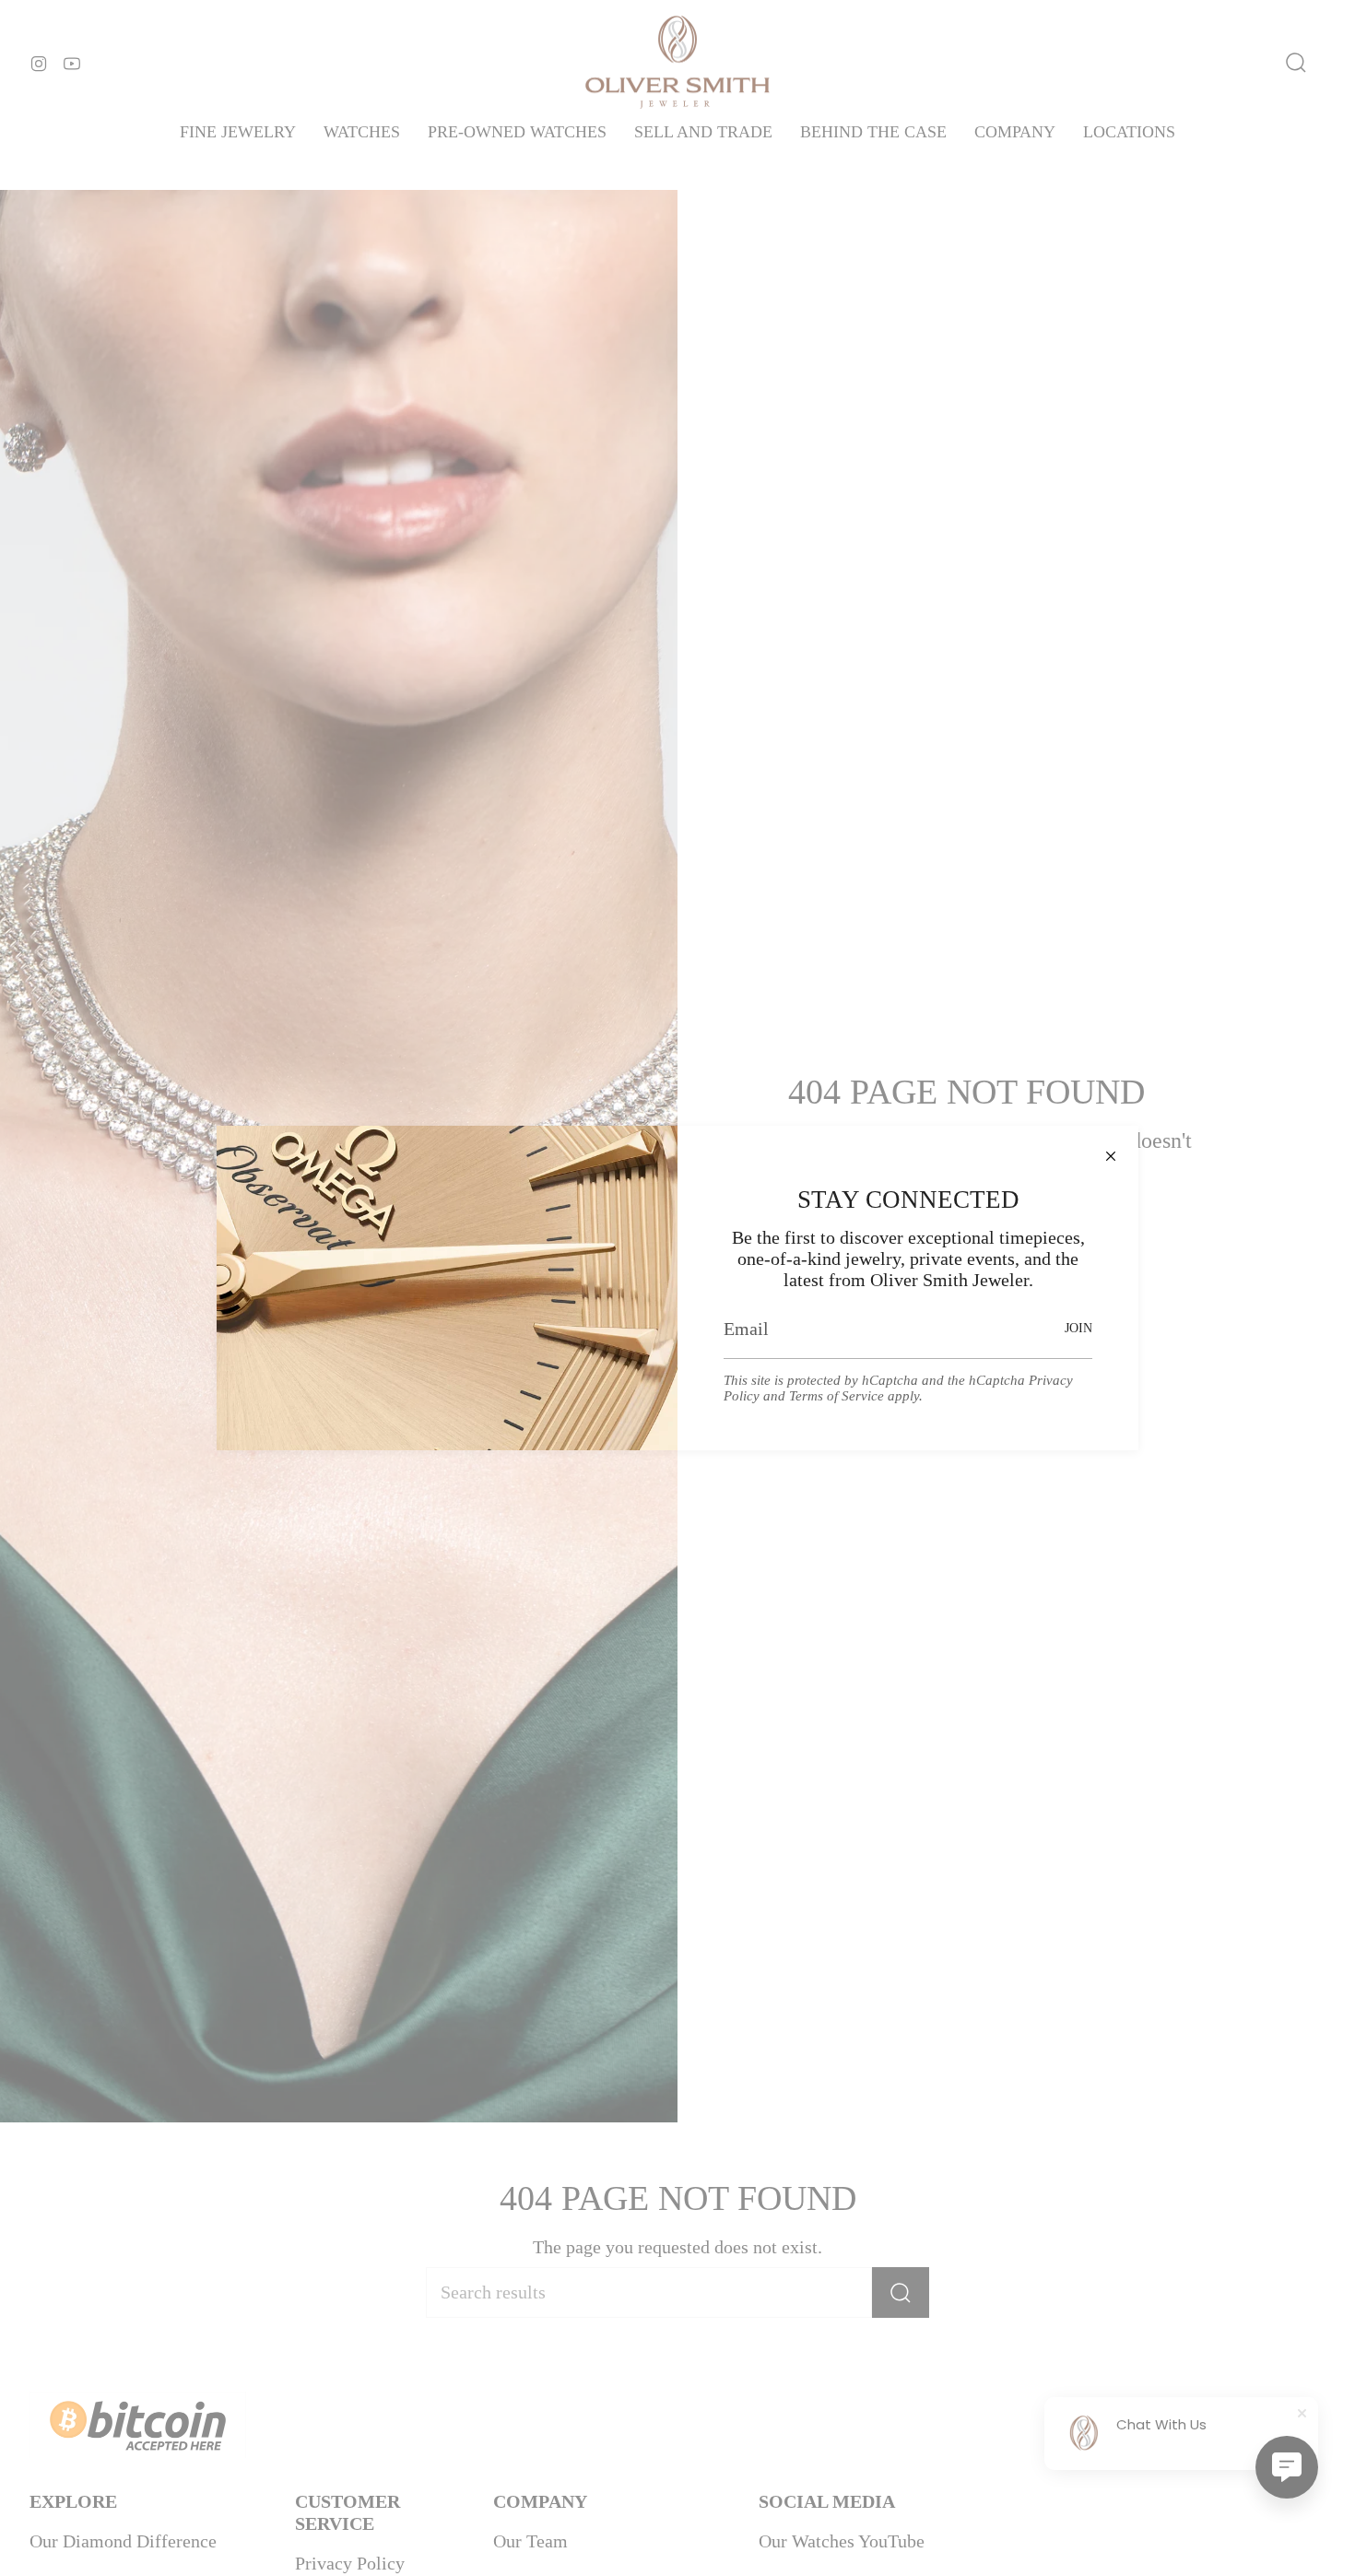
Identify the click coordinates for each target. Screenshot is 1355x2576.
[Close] (1111, 1153)
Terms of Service (837, 1396)
